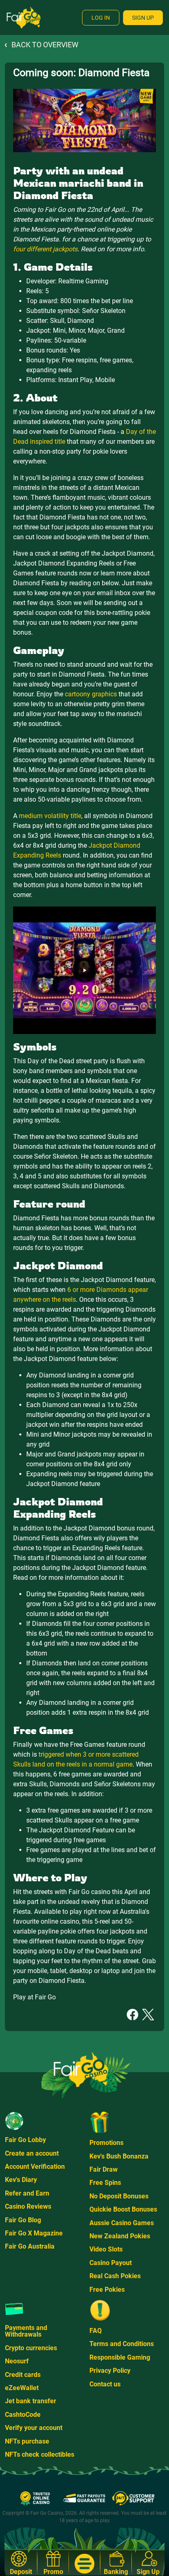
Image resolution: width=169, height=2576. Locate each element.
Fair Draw (104, 2169)
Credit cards (23, 2375)
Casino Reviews (28, 2206)
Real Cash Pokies (115, 2276)
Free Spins (105, 2183)
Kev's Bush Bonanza (119, 2156)
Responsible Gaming (120, 2357)
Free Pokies (107, 2290)
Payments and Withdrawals (26, 2331)
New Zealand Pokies (120, 2236)
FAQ (96, 2331)
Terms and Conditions (122, 2344)
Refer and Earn (27, 2193)
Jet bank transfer (31, 2401)
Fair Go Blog (23, 2220)
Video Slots (106, 2249)
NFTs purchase (27, 2441)
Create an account (32, 2153)
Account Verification (35, 2167)
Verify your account (34, 2428)
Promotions (106, 2143)
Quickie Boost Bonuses (123, 2209)
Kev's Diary (21, 2180)
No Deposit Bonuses (119, 2196)
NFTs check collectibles (40, 2454)
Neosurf (17, 2361)
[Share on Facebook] (132, 2014)
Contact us (105, 2384)
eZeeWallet (22, 2388)
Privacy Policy (110, 2371)
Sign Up (143, 18)
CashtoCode (23, 2415)
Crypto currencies (31, 2348)
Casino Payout (111, 2263)
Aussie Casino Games (122, 2223)
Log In (101, 18)
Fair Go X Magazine (34, 2233)
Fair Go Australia (30, 2246)
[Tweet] (148, 2014)
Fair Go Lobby (25, 2140)
